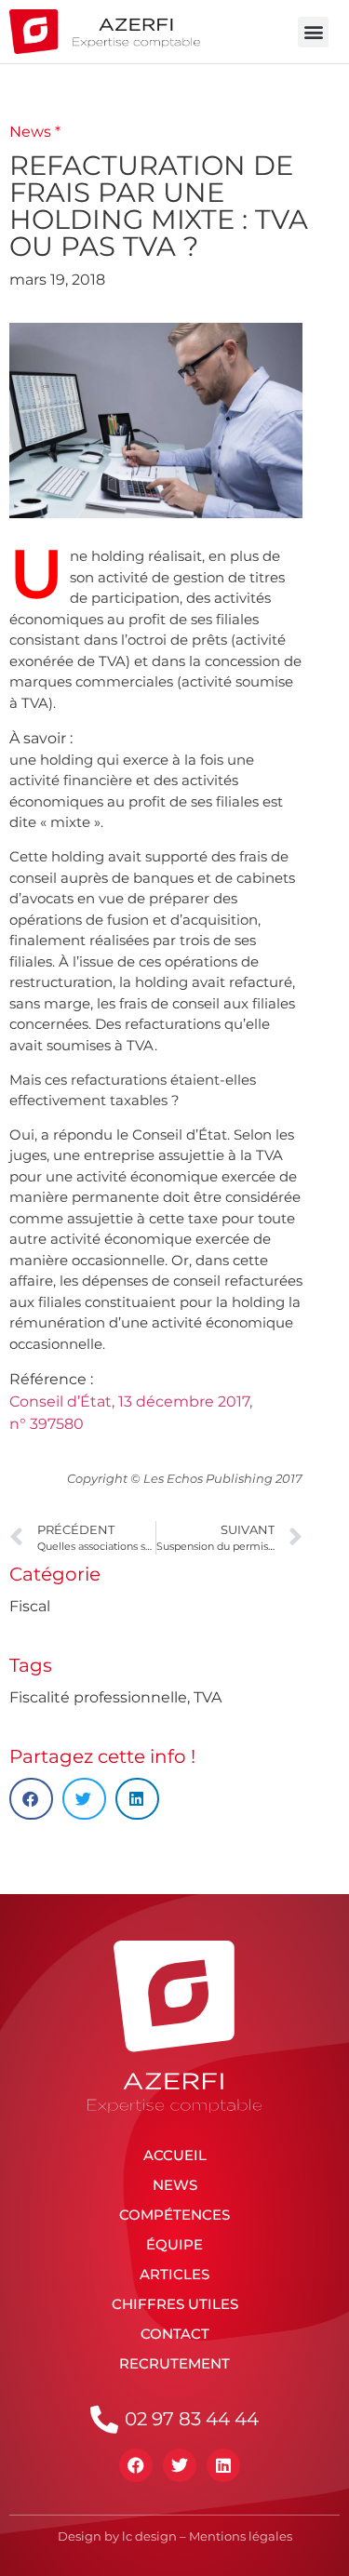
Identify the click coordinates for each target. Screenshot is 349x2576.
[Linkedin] (223, 2465)
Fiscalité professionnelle (98, 1697)
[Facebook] (136, 2465)
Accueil (175, 2155)
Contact (175, 2334)
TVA (208, 1697)
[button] (313, 32)
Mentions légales (241, 2536)
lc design (149, 2536)
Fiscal (30, 1606)
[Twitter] (180, 2465)
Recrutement (174, 2363)
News (175, 2185)
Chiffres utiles (175, 2304)
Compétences (174, 2215)
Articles (174, 2274)
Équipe (174, 2244)
